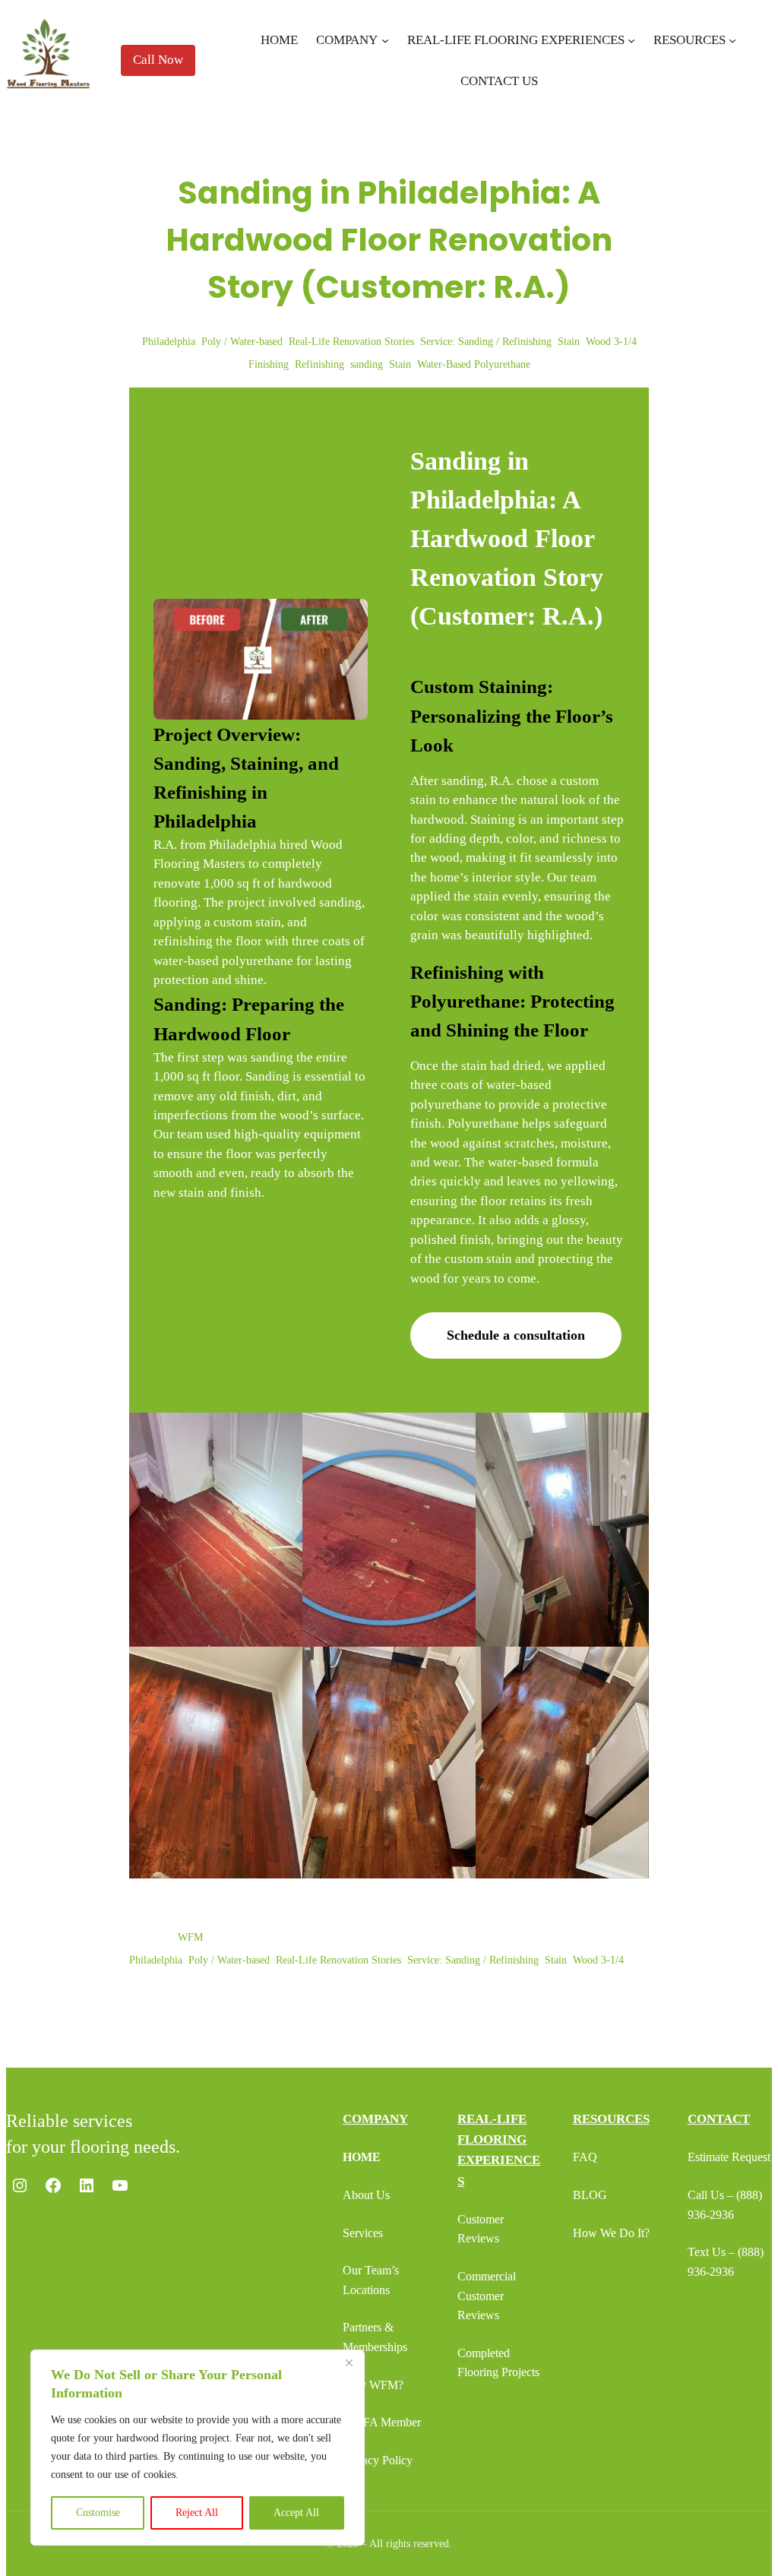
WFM (190, 1937)
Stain (569, 342)
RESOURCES (611, 2119)
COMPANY (375, 2119)
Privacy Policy (378, 2460)
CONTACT (719, 2119)
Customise (98, 2513)
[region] (198, 2448)
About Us (366, 2195)
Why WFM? (373, 2385)
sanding (367, 364)
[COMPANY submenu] (385, 40)
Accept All (296, 2513)
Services (363, 2233)
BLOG (590, 2195)
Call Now (158, 60)
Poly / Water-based (242, 342)
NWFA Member (382, 2422)
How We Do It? (611, 2233)
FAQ (585, 2157)
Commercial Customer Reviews (487, 2296)
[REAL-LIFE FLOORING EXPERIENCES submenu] (631, 40)
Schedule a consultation (516, 1335)
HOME (362, 2157)
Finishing (269, 364)
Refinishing (319, 364)
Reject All (197, 2513)
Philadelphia (169, 342)
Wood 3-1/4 (611, 342)
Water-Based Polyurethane (474, 364)
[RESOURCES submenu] (732, 40)
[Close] (349, 2362)
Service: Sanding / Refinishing (486, 342)
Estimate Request (729, 2157)
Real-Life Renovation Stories (351, 342)
